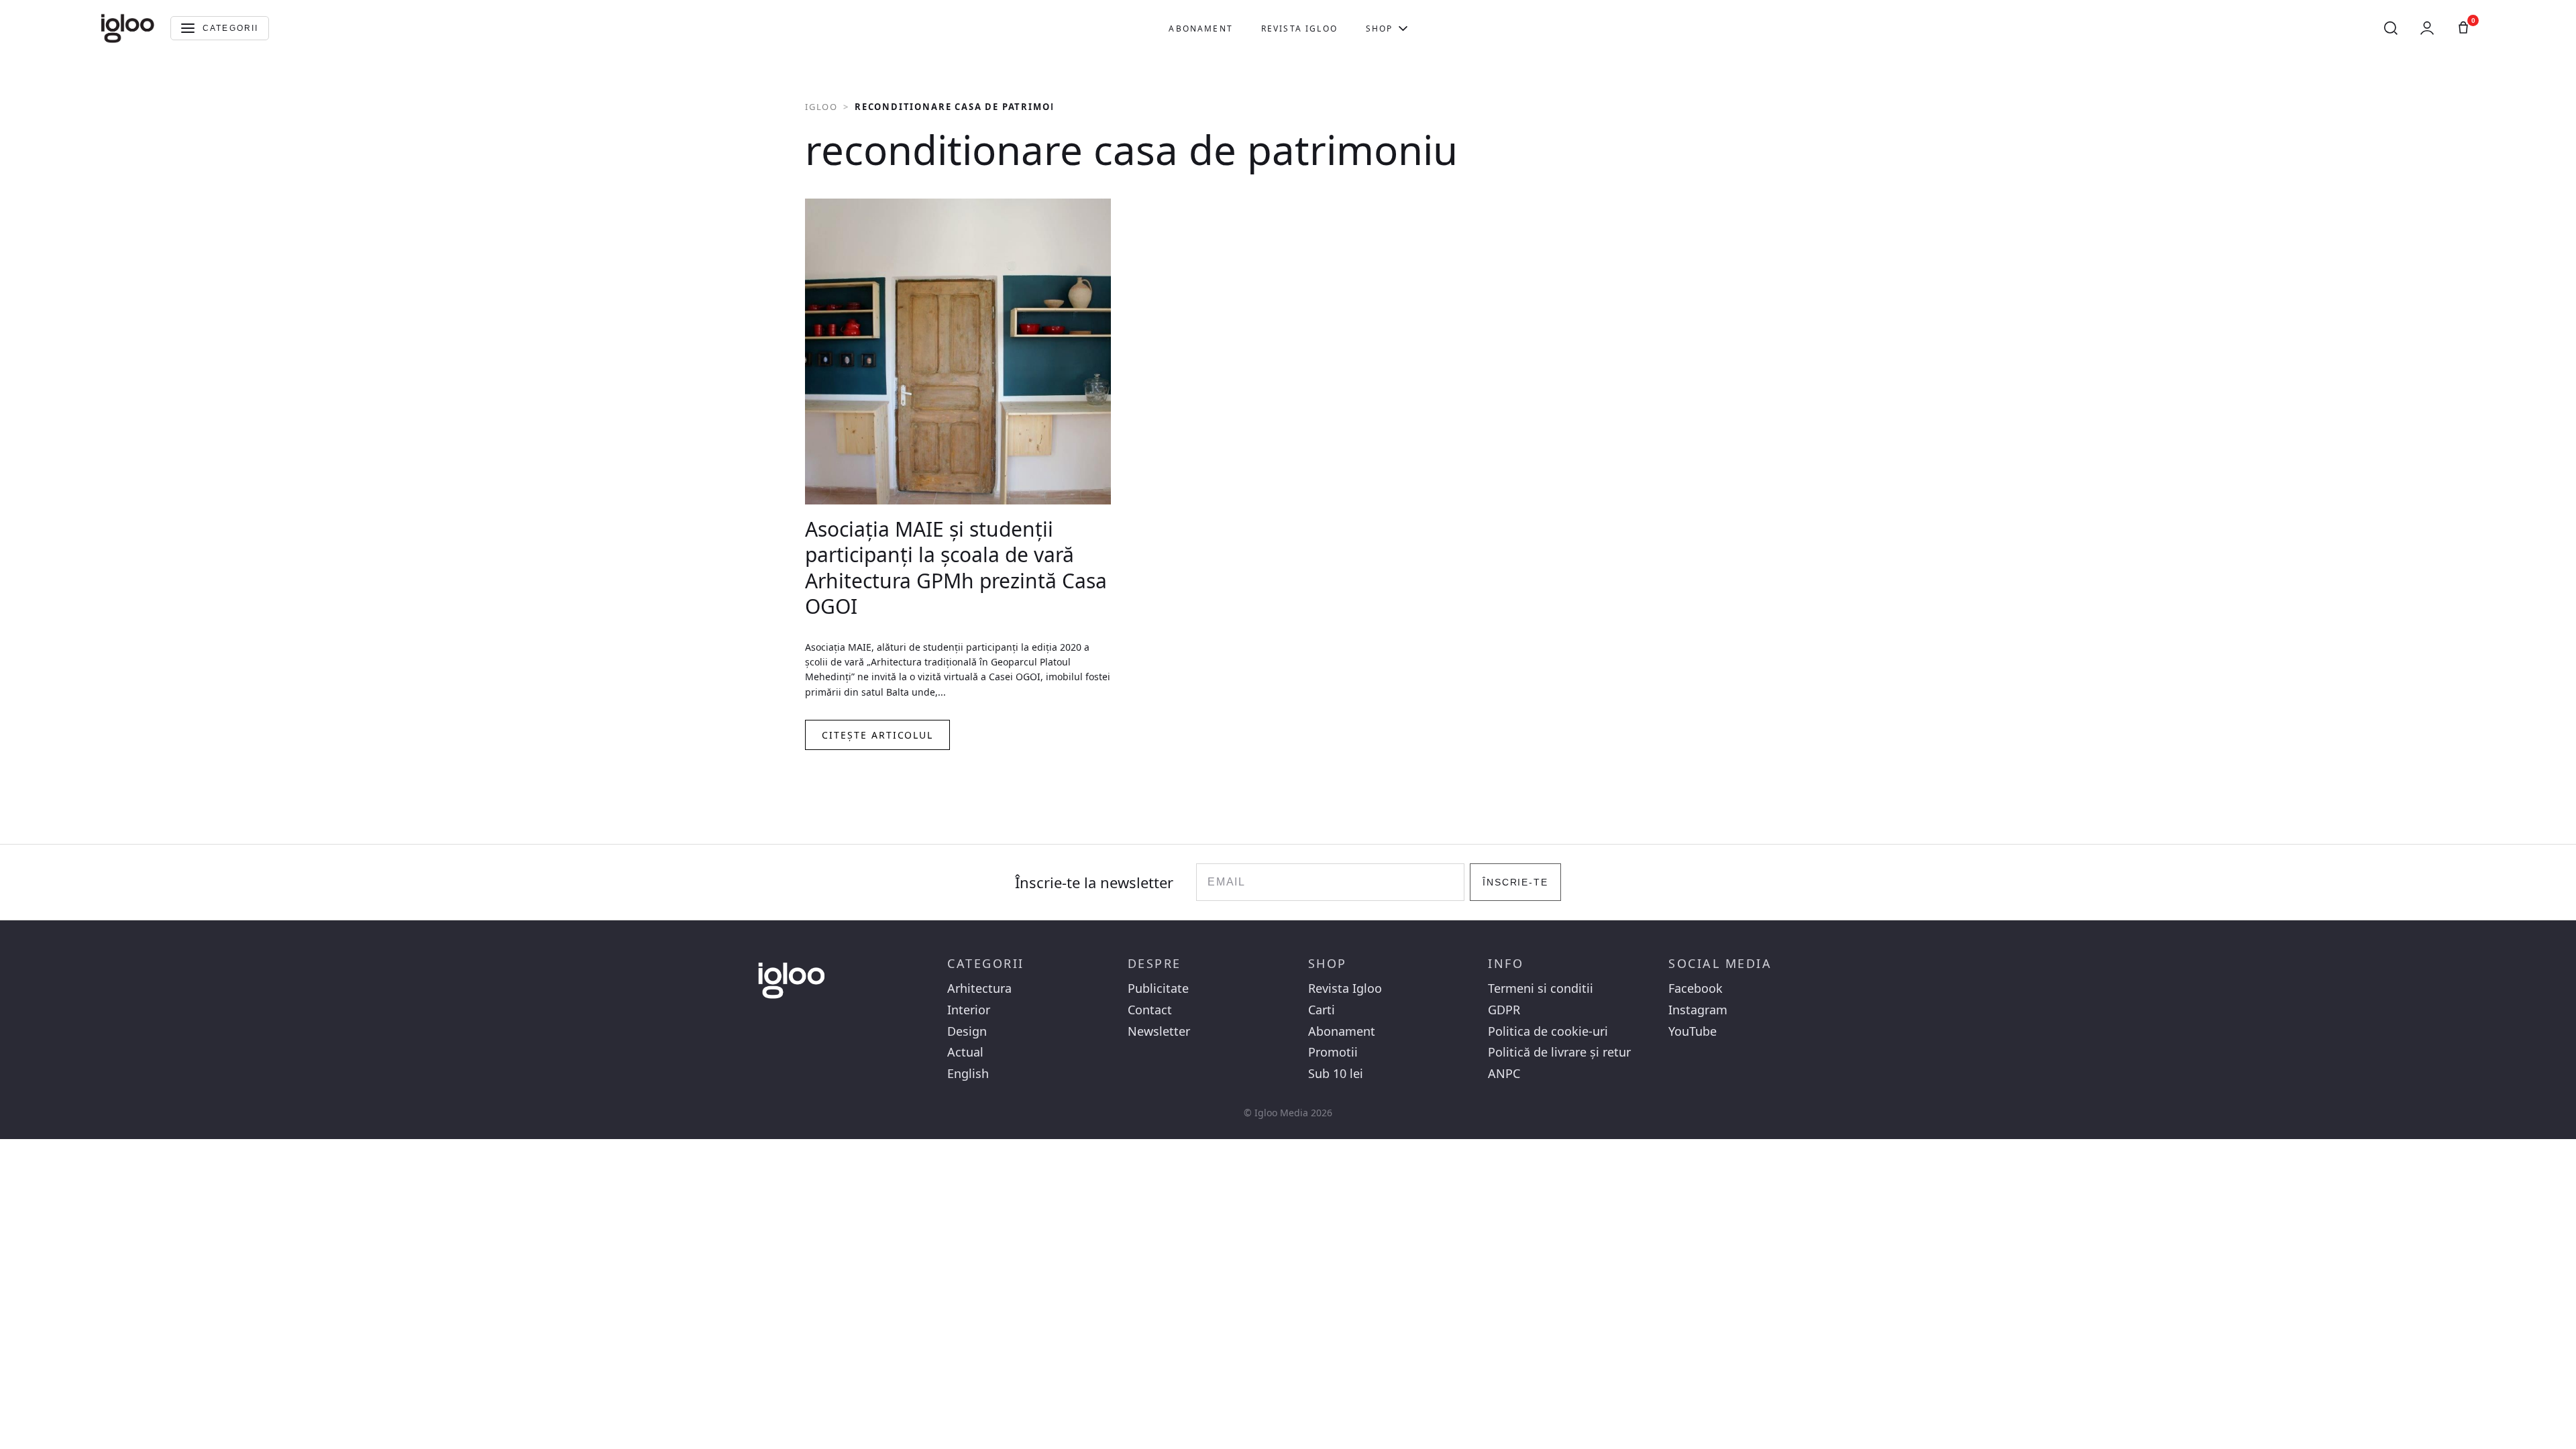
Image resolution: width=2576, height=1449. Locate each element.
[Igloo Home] (127, 28)
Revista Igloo (1299, 29)
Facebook (1696, 988)
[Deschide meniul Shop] (1403, 28)
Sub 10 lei (1336, 1074)
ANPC (1504, 1074)
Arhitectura (979, 988)
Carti (1322, 1010)
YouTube (1693, 1031)
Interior (969, 1010)
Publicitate (1158, 988)
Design (967, 1031)
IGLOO (821, 107)
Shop (1380, 29)
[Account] (2427, 28)
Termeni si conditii (1541, 988)
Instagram (1698, 1010)
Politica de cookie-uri (1548, 1031)
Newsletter (1159, 1031)
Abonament (1200, 29)
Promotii (1333, 1052)
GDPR (1504, 1010)
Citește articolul (877, 735)
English (968, 1074)
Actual (965, 1052)
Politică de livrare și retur (1559, 1052)
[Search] (2391, 28)
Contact (1150, 1010)
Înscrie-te (1516, 882)
